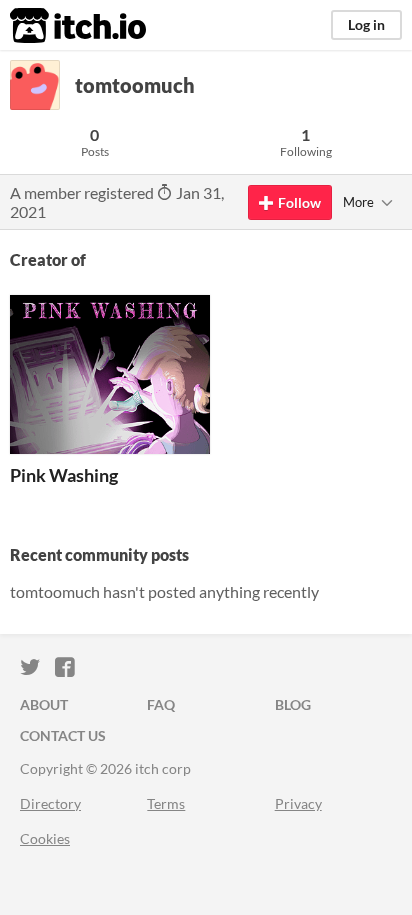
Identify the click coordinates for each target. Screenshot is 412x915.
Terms (166, 803)
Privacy (298, 803)
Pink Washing (64, 475)
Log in (366, 24)
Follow (299, 202)
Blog (293, 704)
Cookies (45, 838)
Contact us (63, 735)
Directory (50, 803)
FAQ (161, 704)
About (44, 704)
